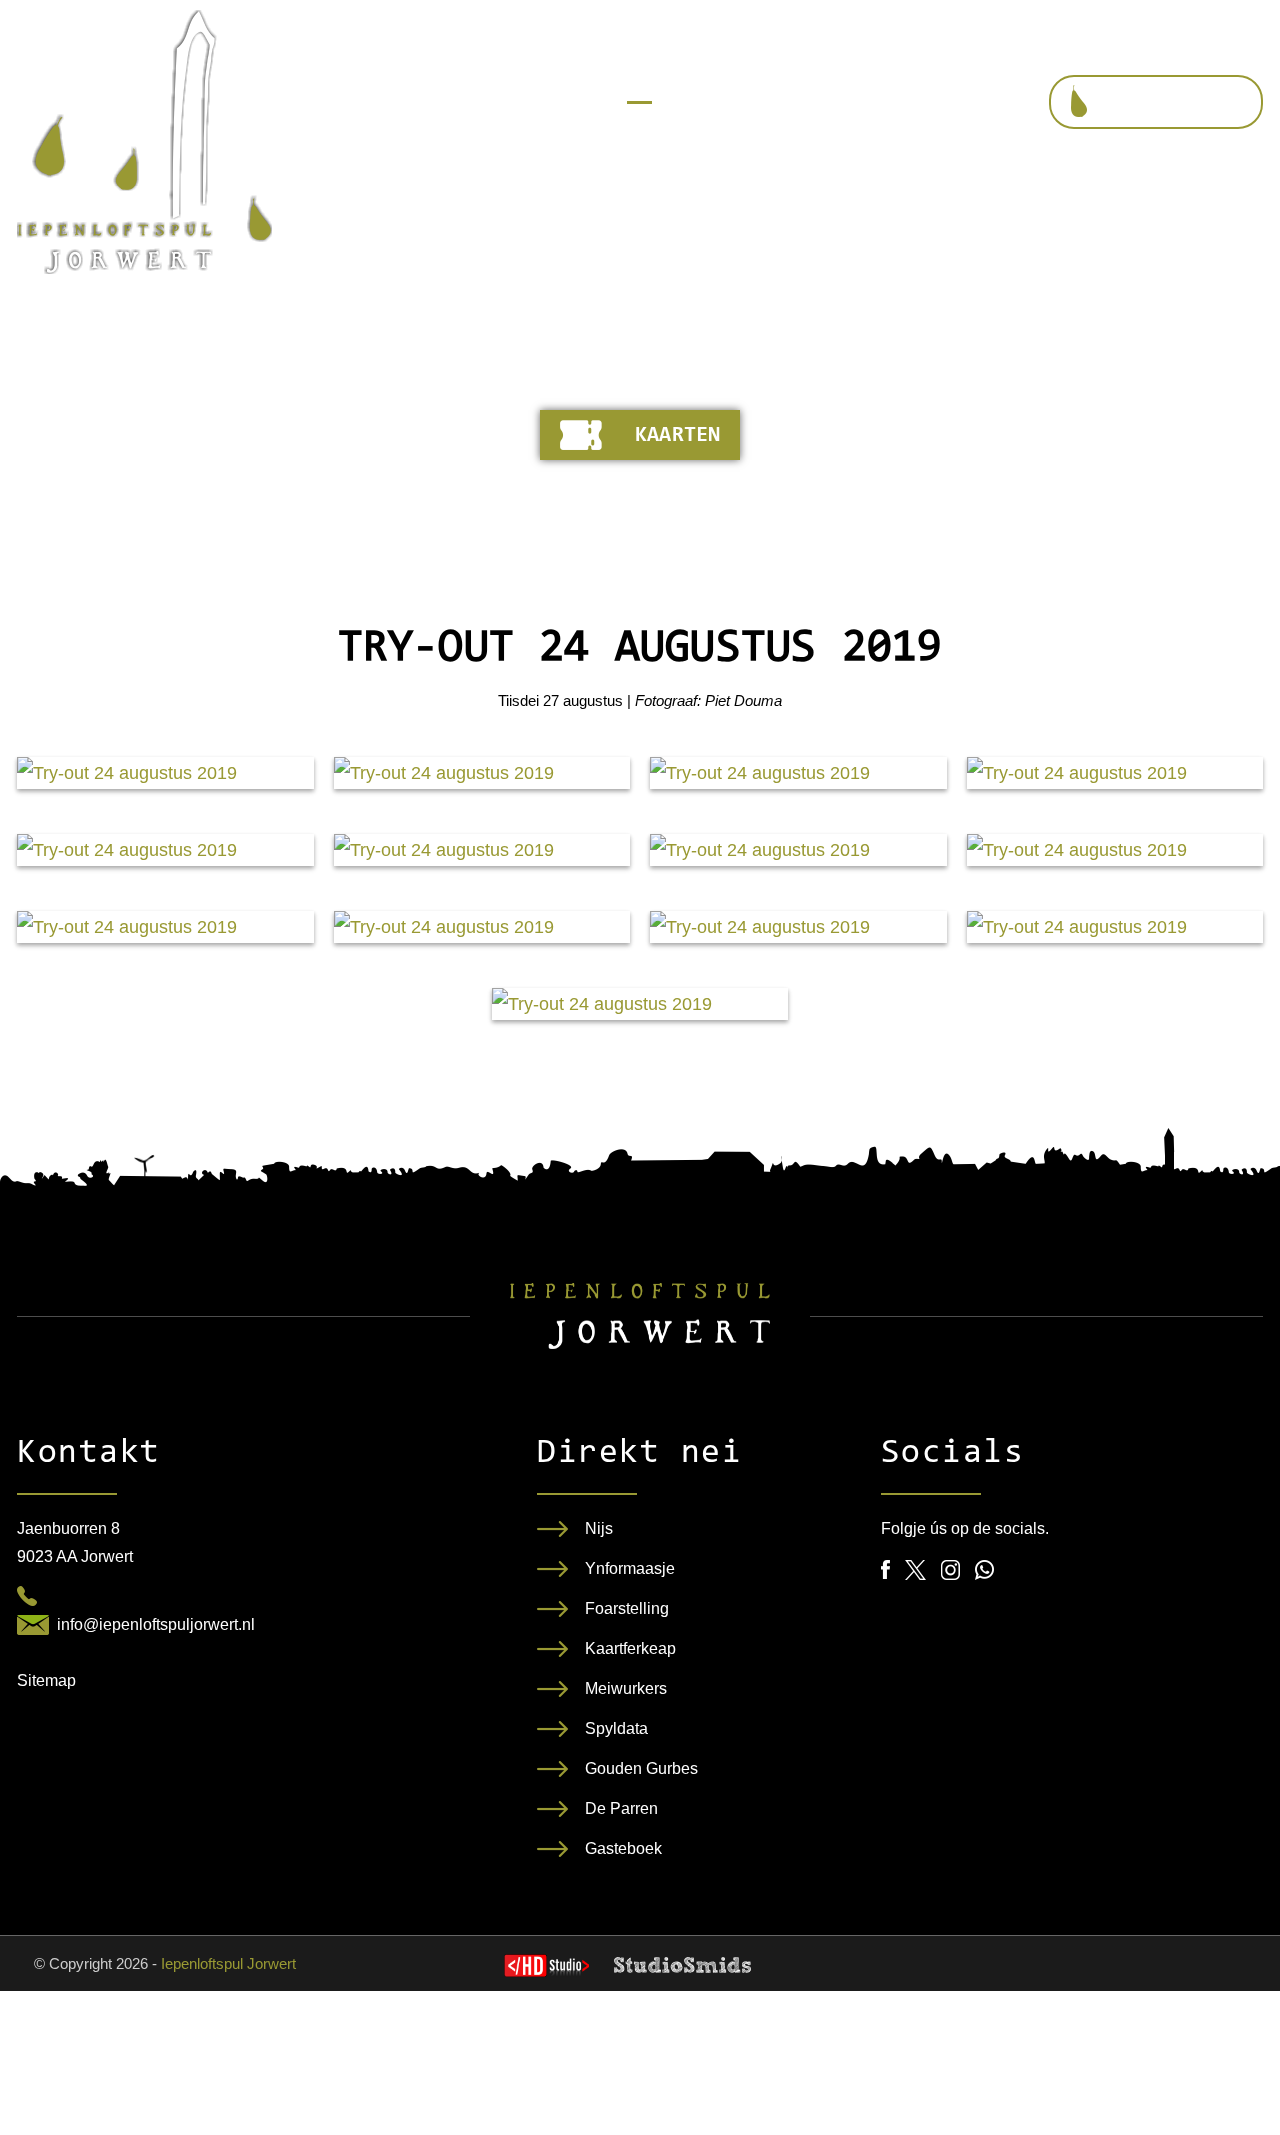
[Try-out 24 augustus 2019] (165, 773)
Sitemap (46, 1680)
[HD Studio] (546, 1968)
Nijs (599, 1528)
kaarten (677, 436)
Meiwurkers (626, 1688)
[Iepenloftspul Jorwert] (144, 142)
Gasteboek (623, 1848)
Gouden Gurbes (641, 1768)
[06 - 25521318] (27, 1596)
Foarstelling (627, 1608)
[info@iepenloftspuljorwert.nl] (33, 1625)
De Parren (621, 1808)
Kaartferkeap (630, 1648)
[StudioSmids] (682, 1965)
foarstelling (1174, 103)
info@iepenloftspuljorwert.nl (156, 1624)
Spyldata (616, 1728)
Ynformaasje (630, 1568)
